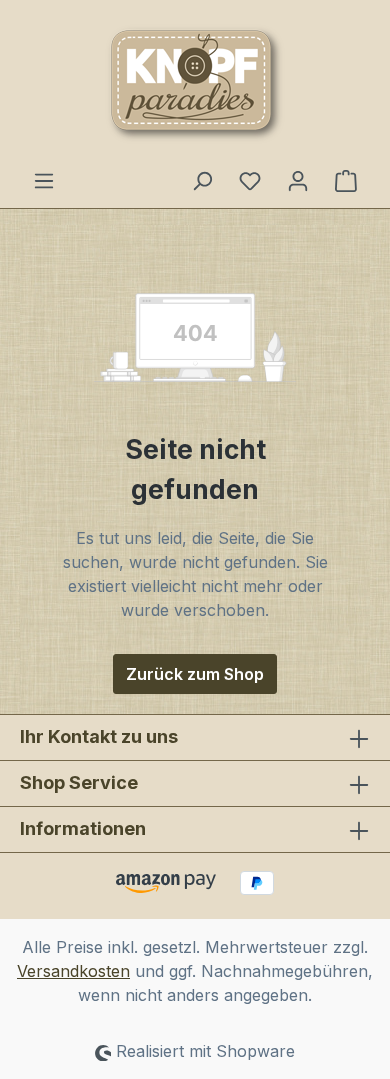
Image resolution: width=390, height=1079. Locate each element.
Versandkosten (73, 971)
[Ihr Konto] (298, 180)
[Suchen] (202, 180)
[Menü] (44, 180)
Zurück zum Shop (195, 674)
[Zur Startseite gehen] (195, 84)
